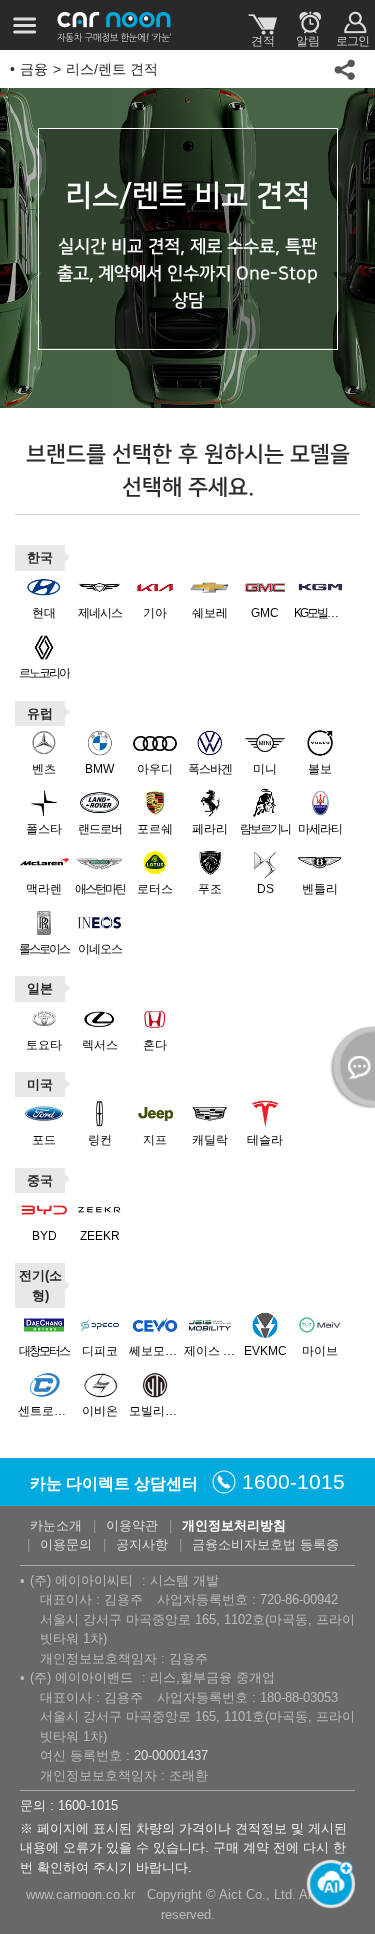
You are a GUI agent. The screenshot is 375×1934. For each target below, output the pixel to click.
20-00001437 (171, 1755)
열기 (350, 1067)
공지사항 (142, 1544)
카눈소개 (56, 1525)
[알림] (307, 25)
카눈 (115, 25)
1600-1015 (293, 1481)
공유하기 (345, 69)
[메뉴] (25, 25)
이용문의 (66, 1544)
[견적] (262, 25)
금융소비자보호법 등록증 (265, 1544)
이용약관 (132, 1525)
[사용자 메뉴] (352, 25)
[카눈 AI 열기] (325, 1884)
